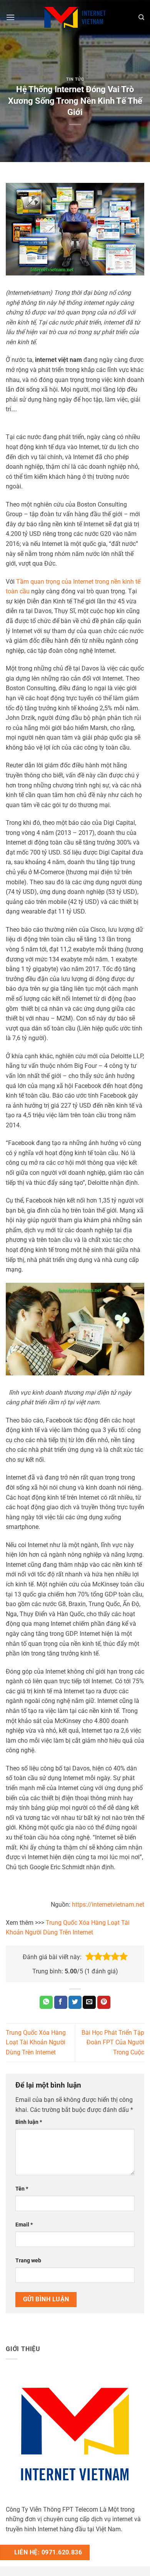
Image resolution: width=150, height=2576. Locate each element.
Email (24, 2225)
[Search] (141, 17)
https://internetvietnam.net (108, 1905)
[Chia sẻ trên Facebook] (61, 2002)
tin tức (75, 79)
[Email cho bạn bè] (89, 2002)
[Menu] (10, 17)
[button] (90, 1957)
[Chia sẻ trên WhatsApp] (46, 2002)
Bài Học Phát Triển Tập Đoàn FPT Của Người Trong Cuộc (113, 2042)
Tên (22, 2189)
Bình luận (29, 2122)
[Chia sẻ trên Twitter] (75, 2002)
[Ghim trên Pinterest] (104, 2002)
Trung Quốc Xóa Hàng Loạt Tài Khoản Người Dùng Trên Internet (36, 2042)
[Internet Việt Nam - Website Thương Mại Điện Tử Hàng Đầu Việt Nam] (75, 17)
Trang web (28, 2261)
